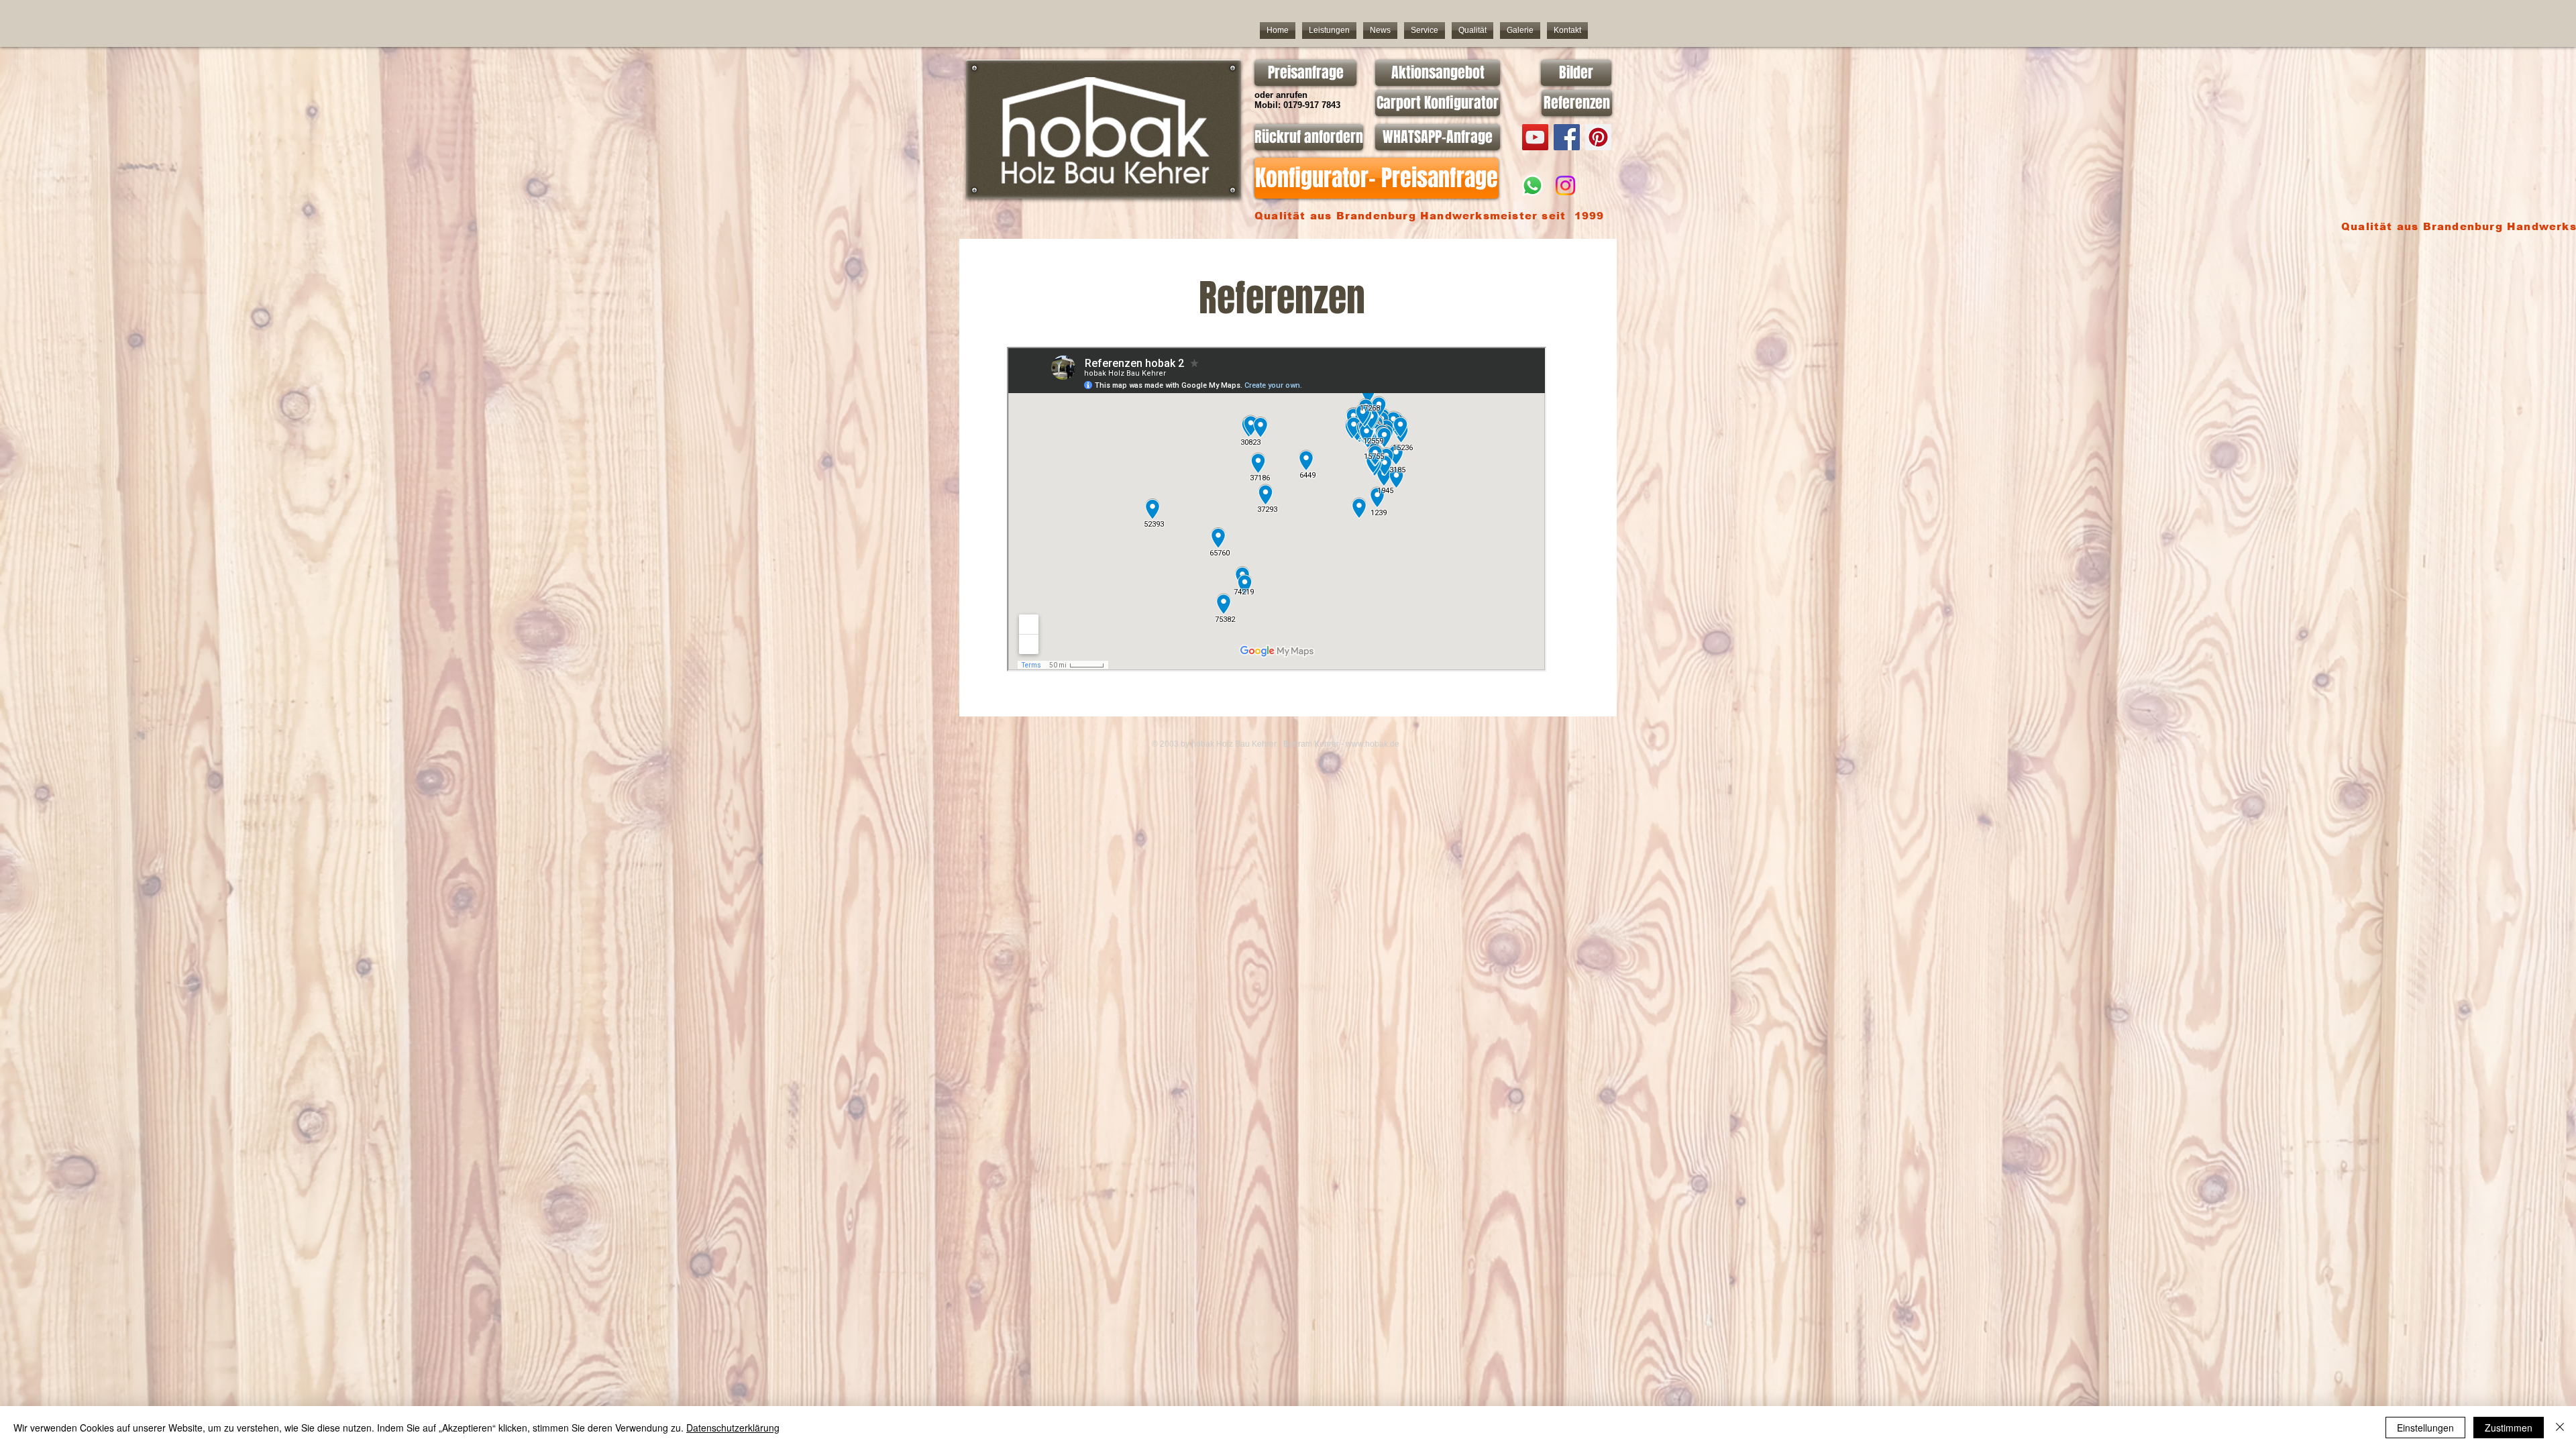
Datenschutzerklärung (733, 1428)
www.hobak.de (1373, 744)
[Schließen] (2560, 1428)
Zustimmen (2509, 1428)
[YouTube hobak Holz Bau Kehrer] (1535, 137)
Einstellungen (2425, 1428)
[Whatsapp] (1533, 185)
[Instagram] (1565, 185)
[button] (1425, 31)
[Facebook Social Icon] (1567, 137)
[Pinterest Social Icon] (1598, 137)
